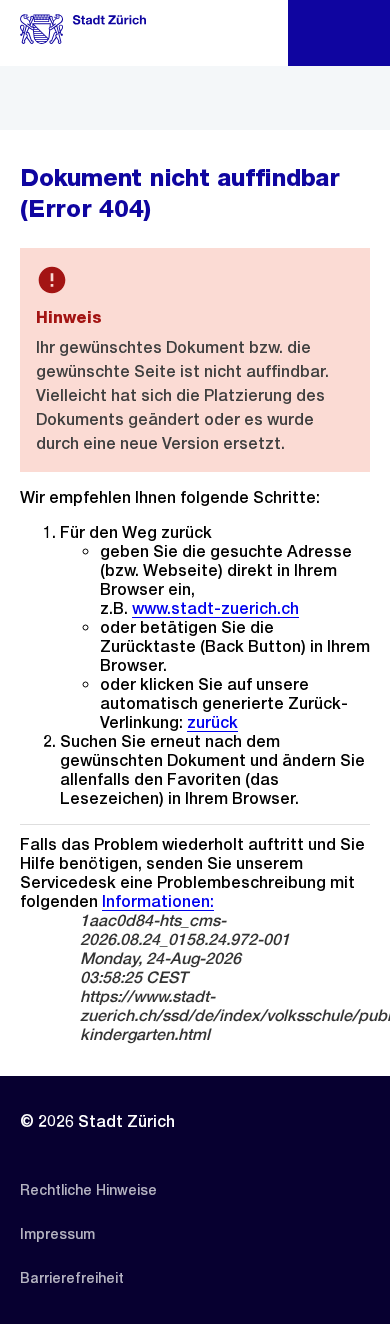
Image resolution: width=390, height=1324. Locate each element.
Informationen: (158, 901)
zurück (212, 722)
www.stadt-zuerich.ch (215, 608)
